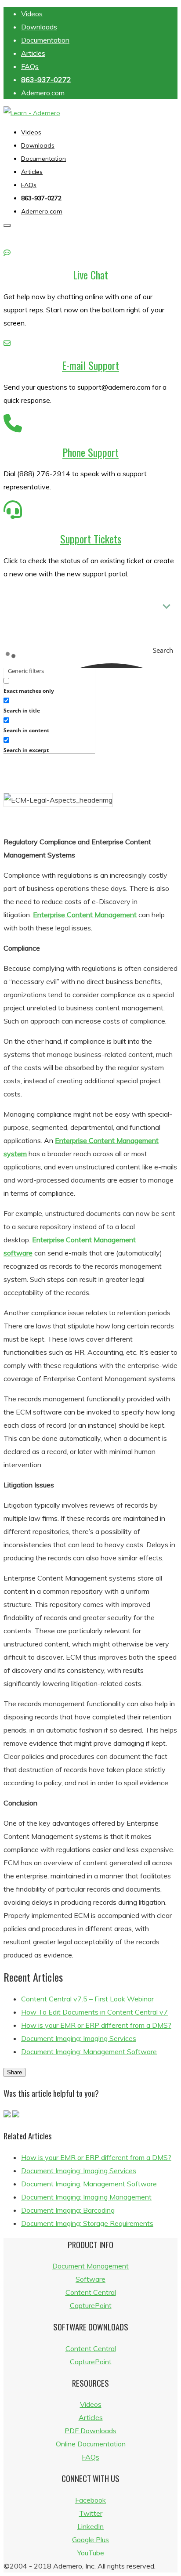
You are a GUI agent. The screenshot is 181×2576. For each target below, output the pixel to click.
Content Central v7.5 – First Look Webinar (87, 1999)
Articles (33, 53)
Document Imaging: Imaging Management (86, 2197)
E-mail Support (90, 365)
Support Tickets (91, 539)
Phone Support (90, 452)
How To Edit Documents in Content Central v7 (94, 2012)
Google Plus (90, 2540)
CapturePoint (91, 2305)
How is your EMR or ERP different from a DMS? (96, 2025)
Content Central (91, 2292)
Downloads (39, 27)
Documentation (45, 40)
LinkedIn (90, 2526)
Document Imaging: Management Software (89, 2051)
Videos (32, 14)
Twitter (91, 2513)
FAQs (30, 66)
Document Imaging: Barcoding (68, 2210)
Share (14, 2072)
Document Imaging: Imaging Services (79, 2038)
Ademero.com (43, 93)
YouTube (91, 2553)
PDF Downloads (90, 2431)
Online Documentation (91, 2444)
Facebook (90, 2500)
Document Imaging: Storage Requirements (87, 2223)
